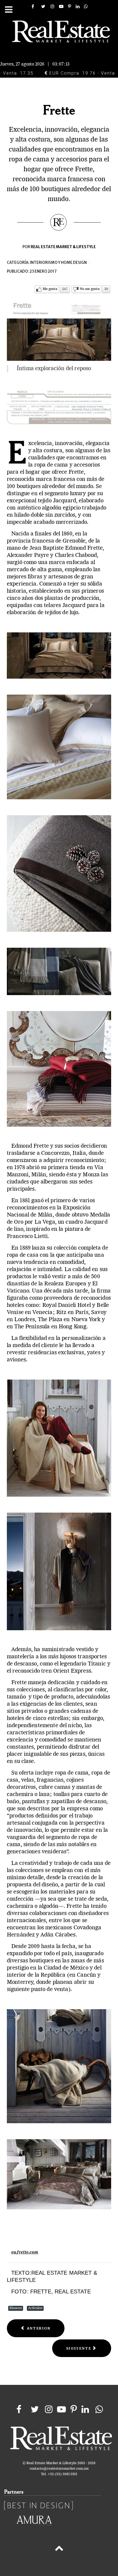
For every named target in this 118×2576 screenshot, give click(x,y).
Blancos (16, 2308)
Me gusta (50, 289)
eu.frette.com (25, 2252)
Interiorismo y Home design (58, 263)
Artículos (35, 2308)
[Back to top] (59, 2549)
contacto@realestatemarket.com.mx (59, 2469)
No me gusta (90, 289)
